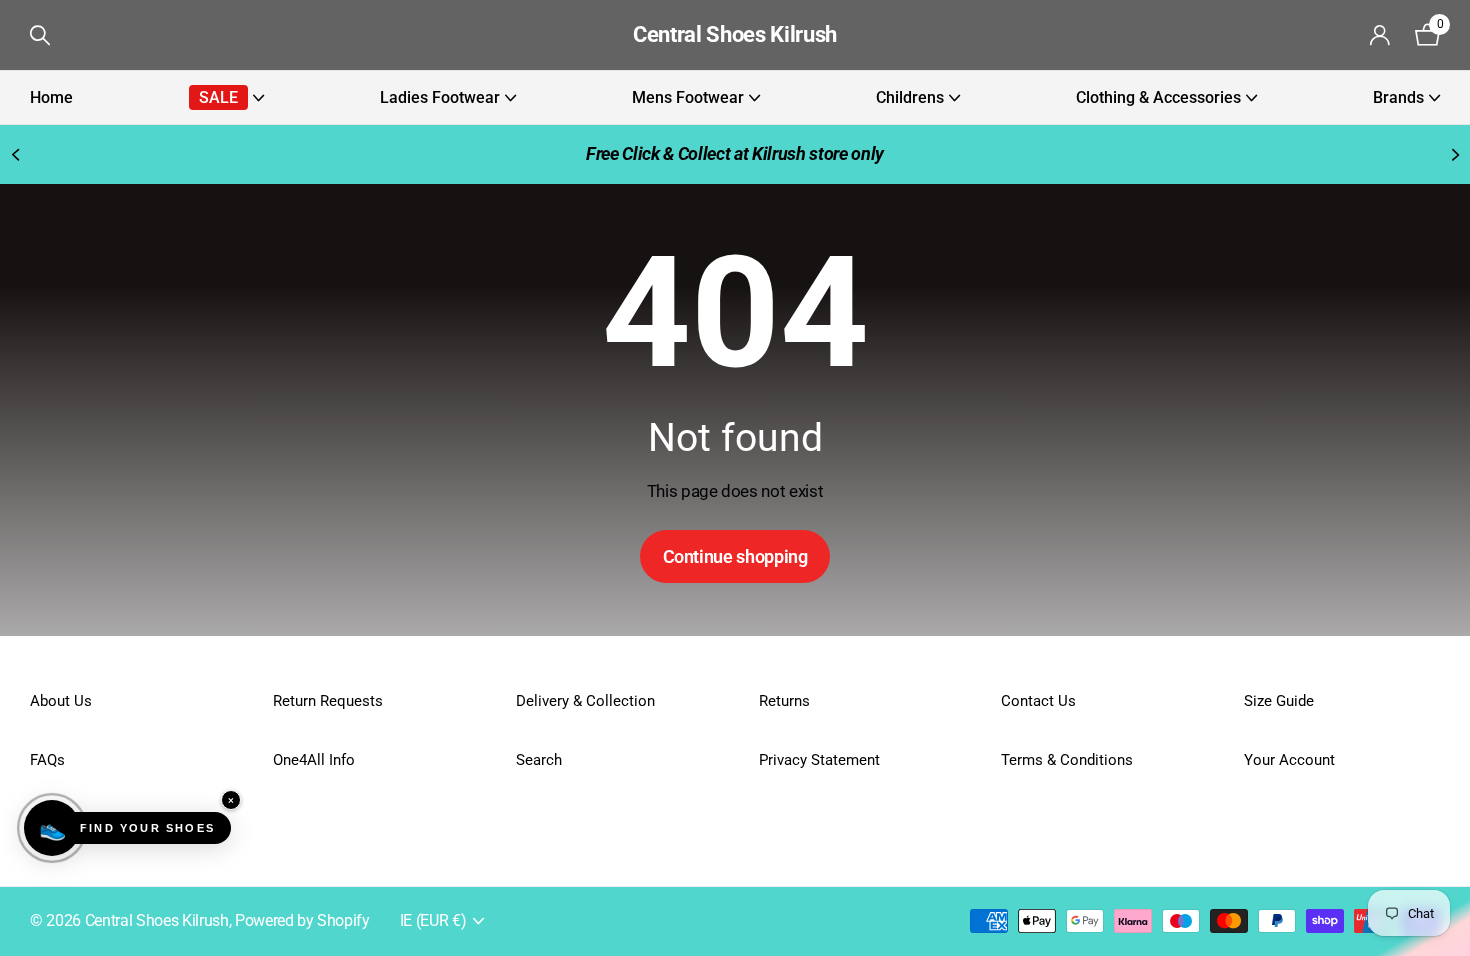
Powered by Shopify (302, 921)
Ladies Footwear (440, 97)
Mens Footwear (688, 97)
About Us (61, 701)
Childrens (910, 97)
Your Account (1289, 760)
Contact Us (1038, 701)
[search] (40, 35)
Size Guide (1279, 701)
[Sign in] (1380, 35)
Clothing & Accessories (1158, 97)
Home (51, 97)
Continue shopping (735, 556)
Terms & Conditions (1067, 760)
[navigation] (15, 154)
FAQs (47, 760)
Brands (1398, 97)
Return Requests (328, 701)
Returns (784, 701)
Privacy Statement (819, 760)
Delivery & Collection (585, 701)
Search (539, 760)
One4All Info (314, 760)
